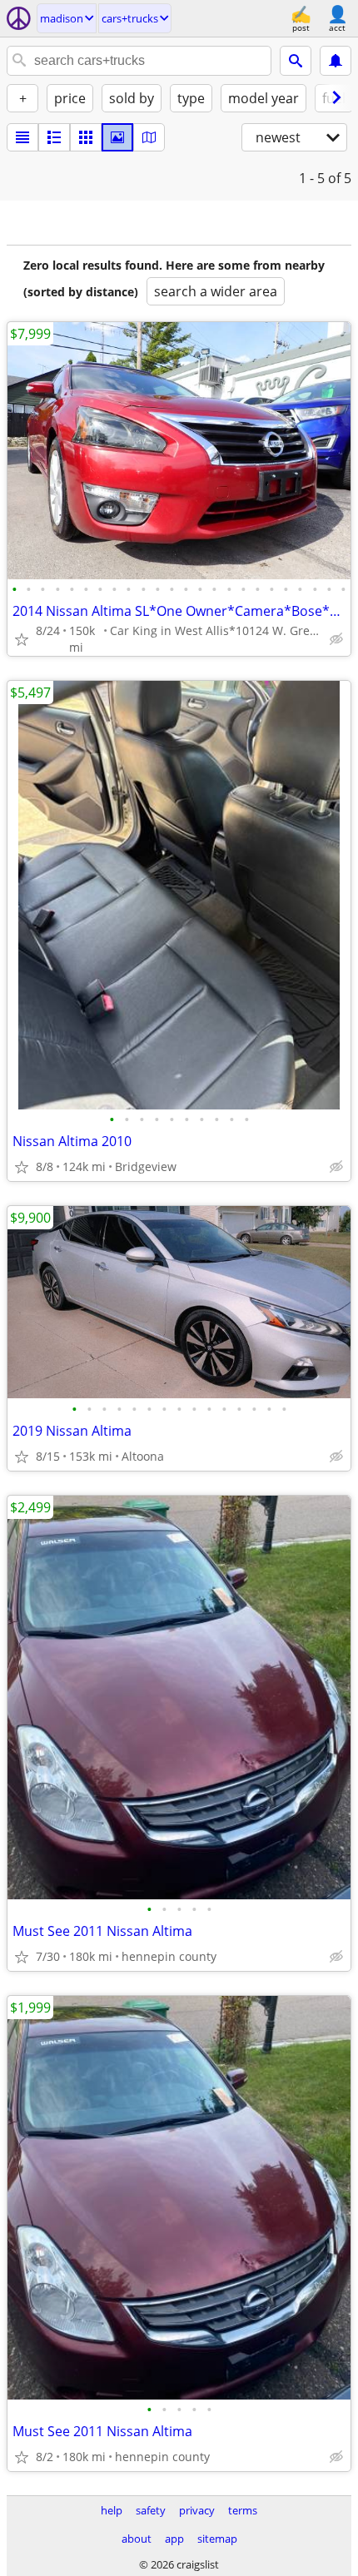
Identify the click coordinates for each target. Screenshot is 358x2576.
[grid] (86, 137)
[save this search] (336, 61)
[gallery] (117, 137)
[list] (22, 137)
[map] (149, 137)
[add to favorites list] (22, 639)
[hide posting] (336, 639)
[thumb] (54, 137)
